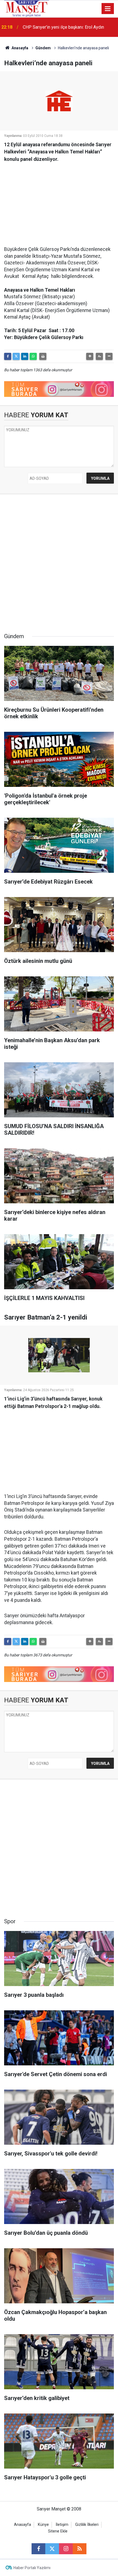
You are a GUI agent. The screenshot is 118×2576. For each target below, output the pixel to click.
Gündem (43, 48)
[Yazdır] (43, 356)
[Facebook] (8, 356)
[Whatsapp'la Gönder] (33, 356)
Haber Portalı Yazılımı (32, 2568)
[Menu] (108, 9)
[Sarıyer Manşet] (27, 8)
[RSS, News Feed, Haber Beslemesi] (80, 2549)
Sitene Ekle (58, 2531)
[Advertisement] (59, 201)
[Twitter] (16, 356)
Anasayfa (19, 48)
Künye (43, 2525)
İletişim (62, 2525)
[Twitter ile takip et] (52, 2549)
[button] (90, 356)
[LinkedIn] (25, 356)
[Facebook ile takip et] (38, 2549)
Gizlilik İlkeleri (87, 2525)
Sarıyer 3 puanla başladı (45, 27)
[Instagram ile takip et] (66, 2549)
